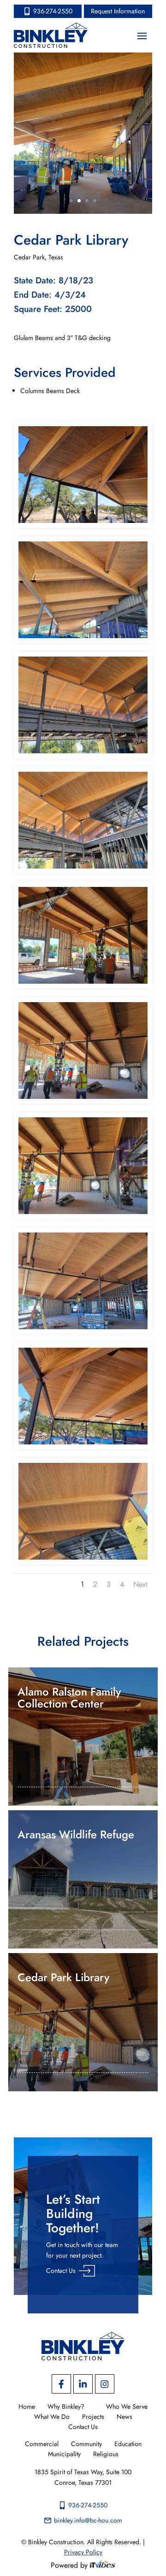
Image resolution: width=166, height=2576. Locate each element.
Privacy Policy (83, 2552)
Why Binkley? (66, 2407)
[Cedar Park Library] (83, 2022)
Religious (106, 2454)
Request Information (118, 11)
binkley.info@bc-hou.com (88, 2520)
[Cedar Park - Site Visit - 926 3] (83, 1099)
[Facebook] (61, 2384)
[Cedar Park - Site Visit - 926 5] (83, 1329)
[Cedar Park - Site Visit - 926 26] (83, 868)
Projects (93, 2417)
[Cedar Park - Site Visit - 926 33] (83, 523)
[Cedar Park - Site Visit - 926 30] (83, 638)
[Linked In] (83, 2384)
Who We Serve (127, 2407)
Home (27, 2407)
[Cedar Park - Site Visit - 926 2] (83, 984)
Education (128, 2444)
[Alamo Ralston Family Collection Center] (83, 1737)
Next (140, 1584)
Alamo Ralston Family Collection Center (69, 1698)
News (125, 2417)
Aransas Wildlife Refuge (76, 1834)
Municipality (64, 2454)
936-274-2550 (53, 11)
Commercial (42, 2444)
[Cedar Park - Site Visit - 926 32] (83, 1444)
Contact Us (61, 2271)
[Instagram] (105, 2384)
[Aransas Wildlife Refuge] (83, 1879)
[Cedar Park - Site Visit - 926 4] (83, 1214)
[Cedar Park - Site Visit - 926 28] (83, 1560)
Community (86, 2444)
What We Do (52, 2417)
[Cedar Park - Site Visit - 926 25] (83, 753)
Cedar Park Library (63, 1977)
